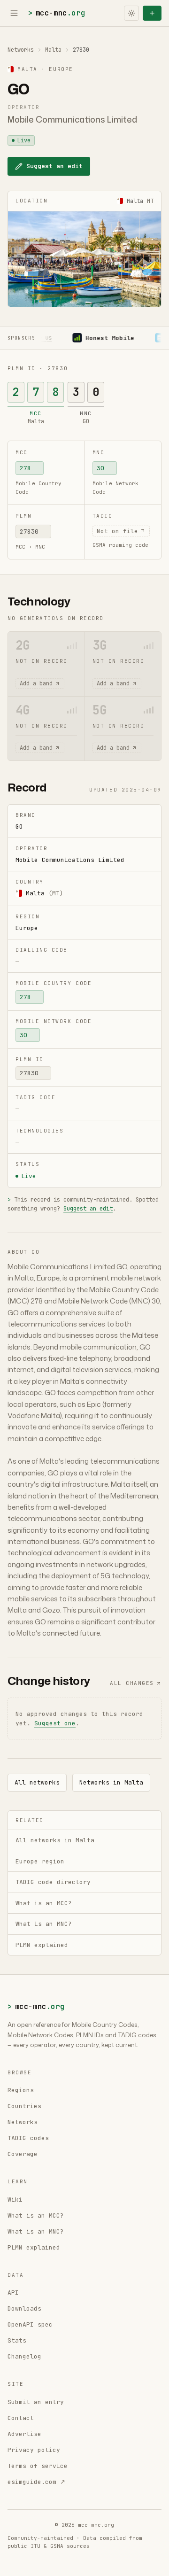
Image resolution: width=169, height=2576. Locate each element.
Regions (21, 2090)
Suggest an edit (54, 166)
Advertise (24, 2434)
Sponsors (21, 338)
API (13, 2293)
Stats (17, 2340)
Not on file (117, 531)
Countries (24, 2106)
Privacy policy (34, 2450)
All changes (132, 1683)
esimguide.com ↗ (36, 2482)
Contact (21, 2418)
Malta (53, 50)
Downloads (24, 2308)
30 (100, 468)
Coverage (23, 2154)
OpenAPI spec (30, 2324)
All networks (37, 1782)
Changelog (24, 2356)
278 (25, 468)
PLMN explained (34, 2247)
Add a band (36, 683)
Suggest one (55, 1723)
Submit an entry (36, 2402)
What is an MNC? (36, 2231)
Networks (21, 50)
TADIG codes (28, 2138)
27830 (29, 531)
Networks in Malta (111, 1782)
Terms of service (38, 2466)
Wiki (15, 2200)
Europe (27, 928)
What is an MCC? (36, 2215)
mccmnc (57, 13)
